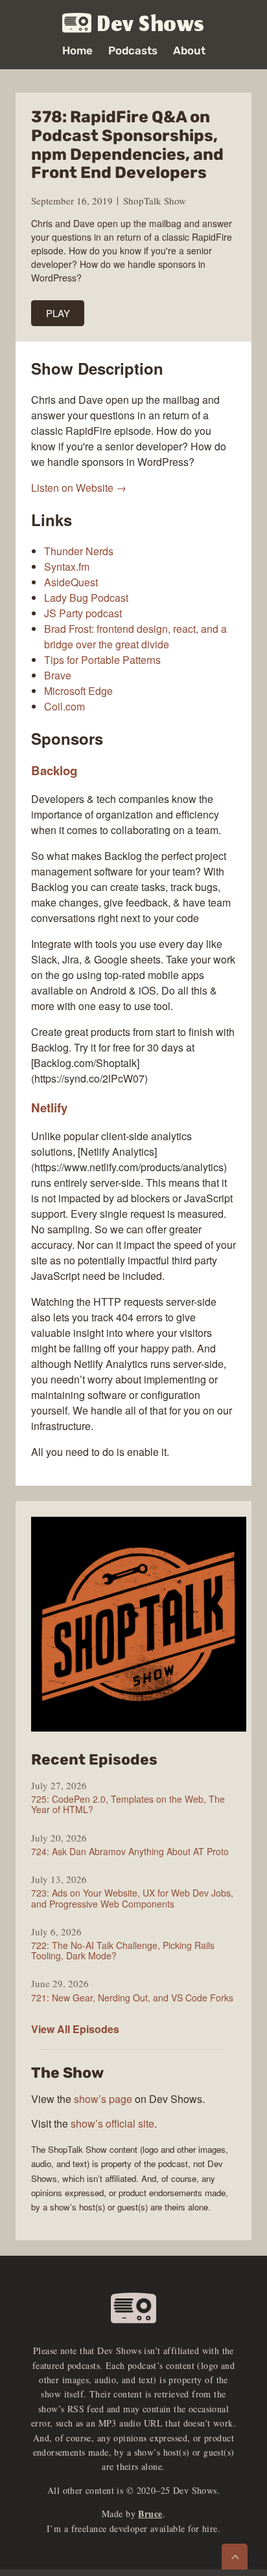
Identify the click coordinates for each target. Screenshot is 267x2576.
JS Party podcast (83, 613)
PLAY (58, 313)
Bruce (150, 2514)
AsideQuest (71, 582)
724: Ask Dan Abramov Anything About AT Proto (130, 1851)
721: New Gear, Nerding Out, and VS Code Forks (132, 1998)
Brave (58, 675)
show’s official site (112, 2123)
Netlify (49, 1107)
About (189, 51)
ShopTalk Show (155, 201)
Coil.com (64, 706)
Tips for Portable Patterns (102, 660)
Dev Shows (151, 24)
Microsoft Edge (78, 691)
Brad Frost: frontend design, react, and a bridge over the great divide (135, 636)
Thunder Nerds (79, 551)
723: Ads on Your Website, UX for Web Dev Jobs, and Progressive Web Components (132, 1898)
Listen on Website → (79, 488)
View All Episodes (75, 2029)
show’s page (103, 2099)
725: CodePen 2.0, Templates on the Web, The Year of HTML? (128, 1804)
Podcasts (133, 51)
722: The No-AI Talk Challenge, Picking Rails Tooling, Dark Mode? (123, 1950)
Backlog (54, 770)
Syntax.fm (67, 567)
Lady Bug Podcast (86, 598)
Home (77, 51)
